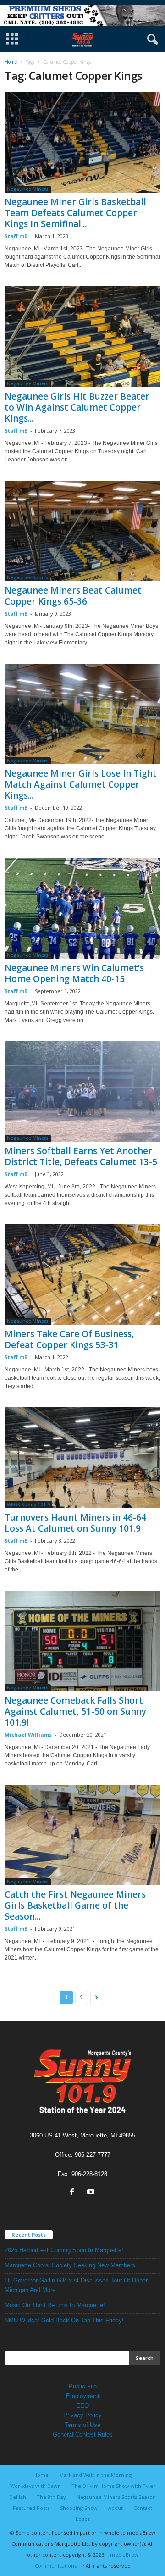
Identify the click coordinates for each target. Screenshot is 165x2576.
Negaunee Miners (28, 189)
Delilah (18, 2497)
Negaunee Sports (27, 577)
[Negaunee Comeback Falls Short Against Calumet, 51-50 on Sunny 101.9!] (82, 1641)
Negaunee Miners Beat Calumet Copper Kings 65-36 (73, 596)
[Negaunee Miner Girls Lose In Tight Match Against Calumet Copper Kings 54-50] (82, 714)
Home (11, 62)
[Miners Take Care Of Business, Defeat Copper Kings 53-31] (82, 1274)
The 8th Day (51, 2497)
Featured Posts (31, 2508)
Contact (143, 2508)
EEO (82, 2406)
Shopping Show (79, 2508)
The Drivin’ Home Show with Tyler (113, 2486)
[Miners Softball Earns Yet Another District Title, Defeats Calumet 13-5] (82, 1091)
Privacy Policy (82, 2415)
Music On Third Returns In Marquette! (55, 2305)
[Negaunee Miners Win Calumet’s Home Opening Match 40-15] (82, 908)
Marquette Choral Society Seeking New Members (70, 2265)
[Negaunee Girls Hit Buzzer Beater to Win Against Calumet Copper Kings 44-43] (82, 336)
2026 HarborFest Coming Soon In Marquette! (64, 2250)
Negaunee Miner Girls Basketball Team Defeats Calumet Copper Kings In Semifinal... (75, 213)
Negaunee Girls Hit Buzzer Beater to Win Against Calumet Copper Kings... (77, 407)
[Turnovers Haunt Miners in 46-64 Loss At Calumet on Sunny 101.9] (82, 1457)
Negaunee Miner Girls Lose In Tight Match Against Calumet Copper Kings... (81, 784)
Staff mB (16, 236)
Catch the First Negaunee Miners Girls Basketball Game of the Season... (75, 1905)
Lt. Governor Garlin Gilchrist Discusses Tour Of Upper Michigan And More (76, 2285)
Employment (83, 2396)
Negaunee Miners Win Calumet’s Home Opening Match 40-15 (74, 973)
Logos (83, 2519)
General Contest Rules (83, 2434)
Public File (83, 2386)
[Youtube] (92, 2193)
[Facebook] (74, 2193)
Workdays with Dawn (36, 2486)
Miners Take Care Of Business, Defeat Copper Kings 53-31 (69, 1339)
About (115, 2508)
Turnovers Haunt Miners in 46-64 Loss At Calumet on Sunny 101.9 (75, 1523)
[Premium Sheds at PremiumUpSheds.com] (82, 15)
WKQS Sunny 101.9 (28, 1505)
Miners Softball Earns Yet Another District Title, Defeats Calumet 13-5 (81, 1156)
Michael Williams (28, 1735)
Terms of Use (82, 2425)
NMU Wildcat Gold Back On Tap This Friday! (64, 2320)
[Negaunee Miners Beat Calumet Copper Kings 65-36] (82, 531)
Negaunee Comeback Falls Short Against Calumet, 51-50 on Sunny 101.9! (75, 1711)
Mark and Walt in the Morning (95, 2475)
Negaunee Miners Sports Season (116, 2497)
